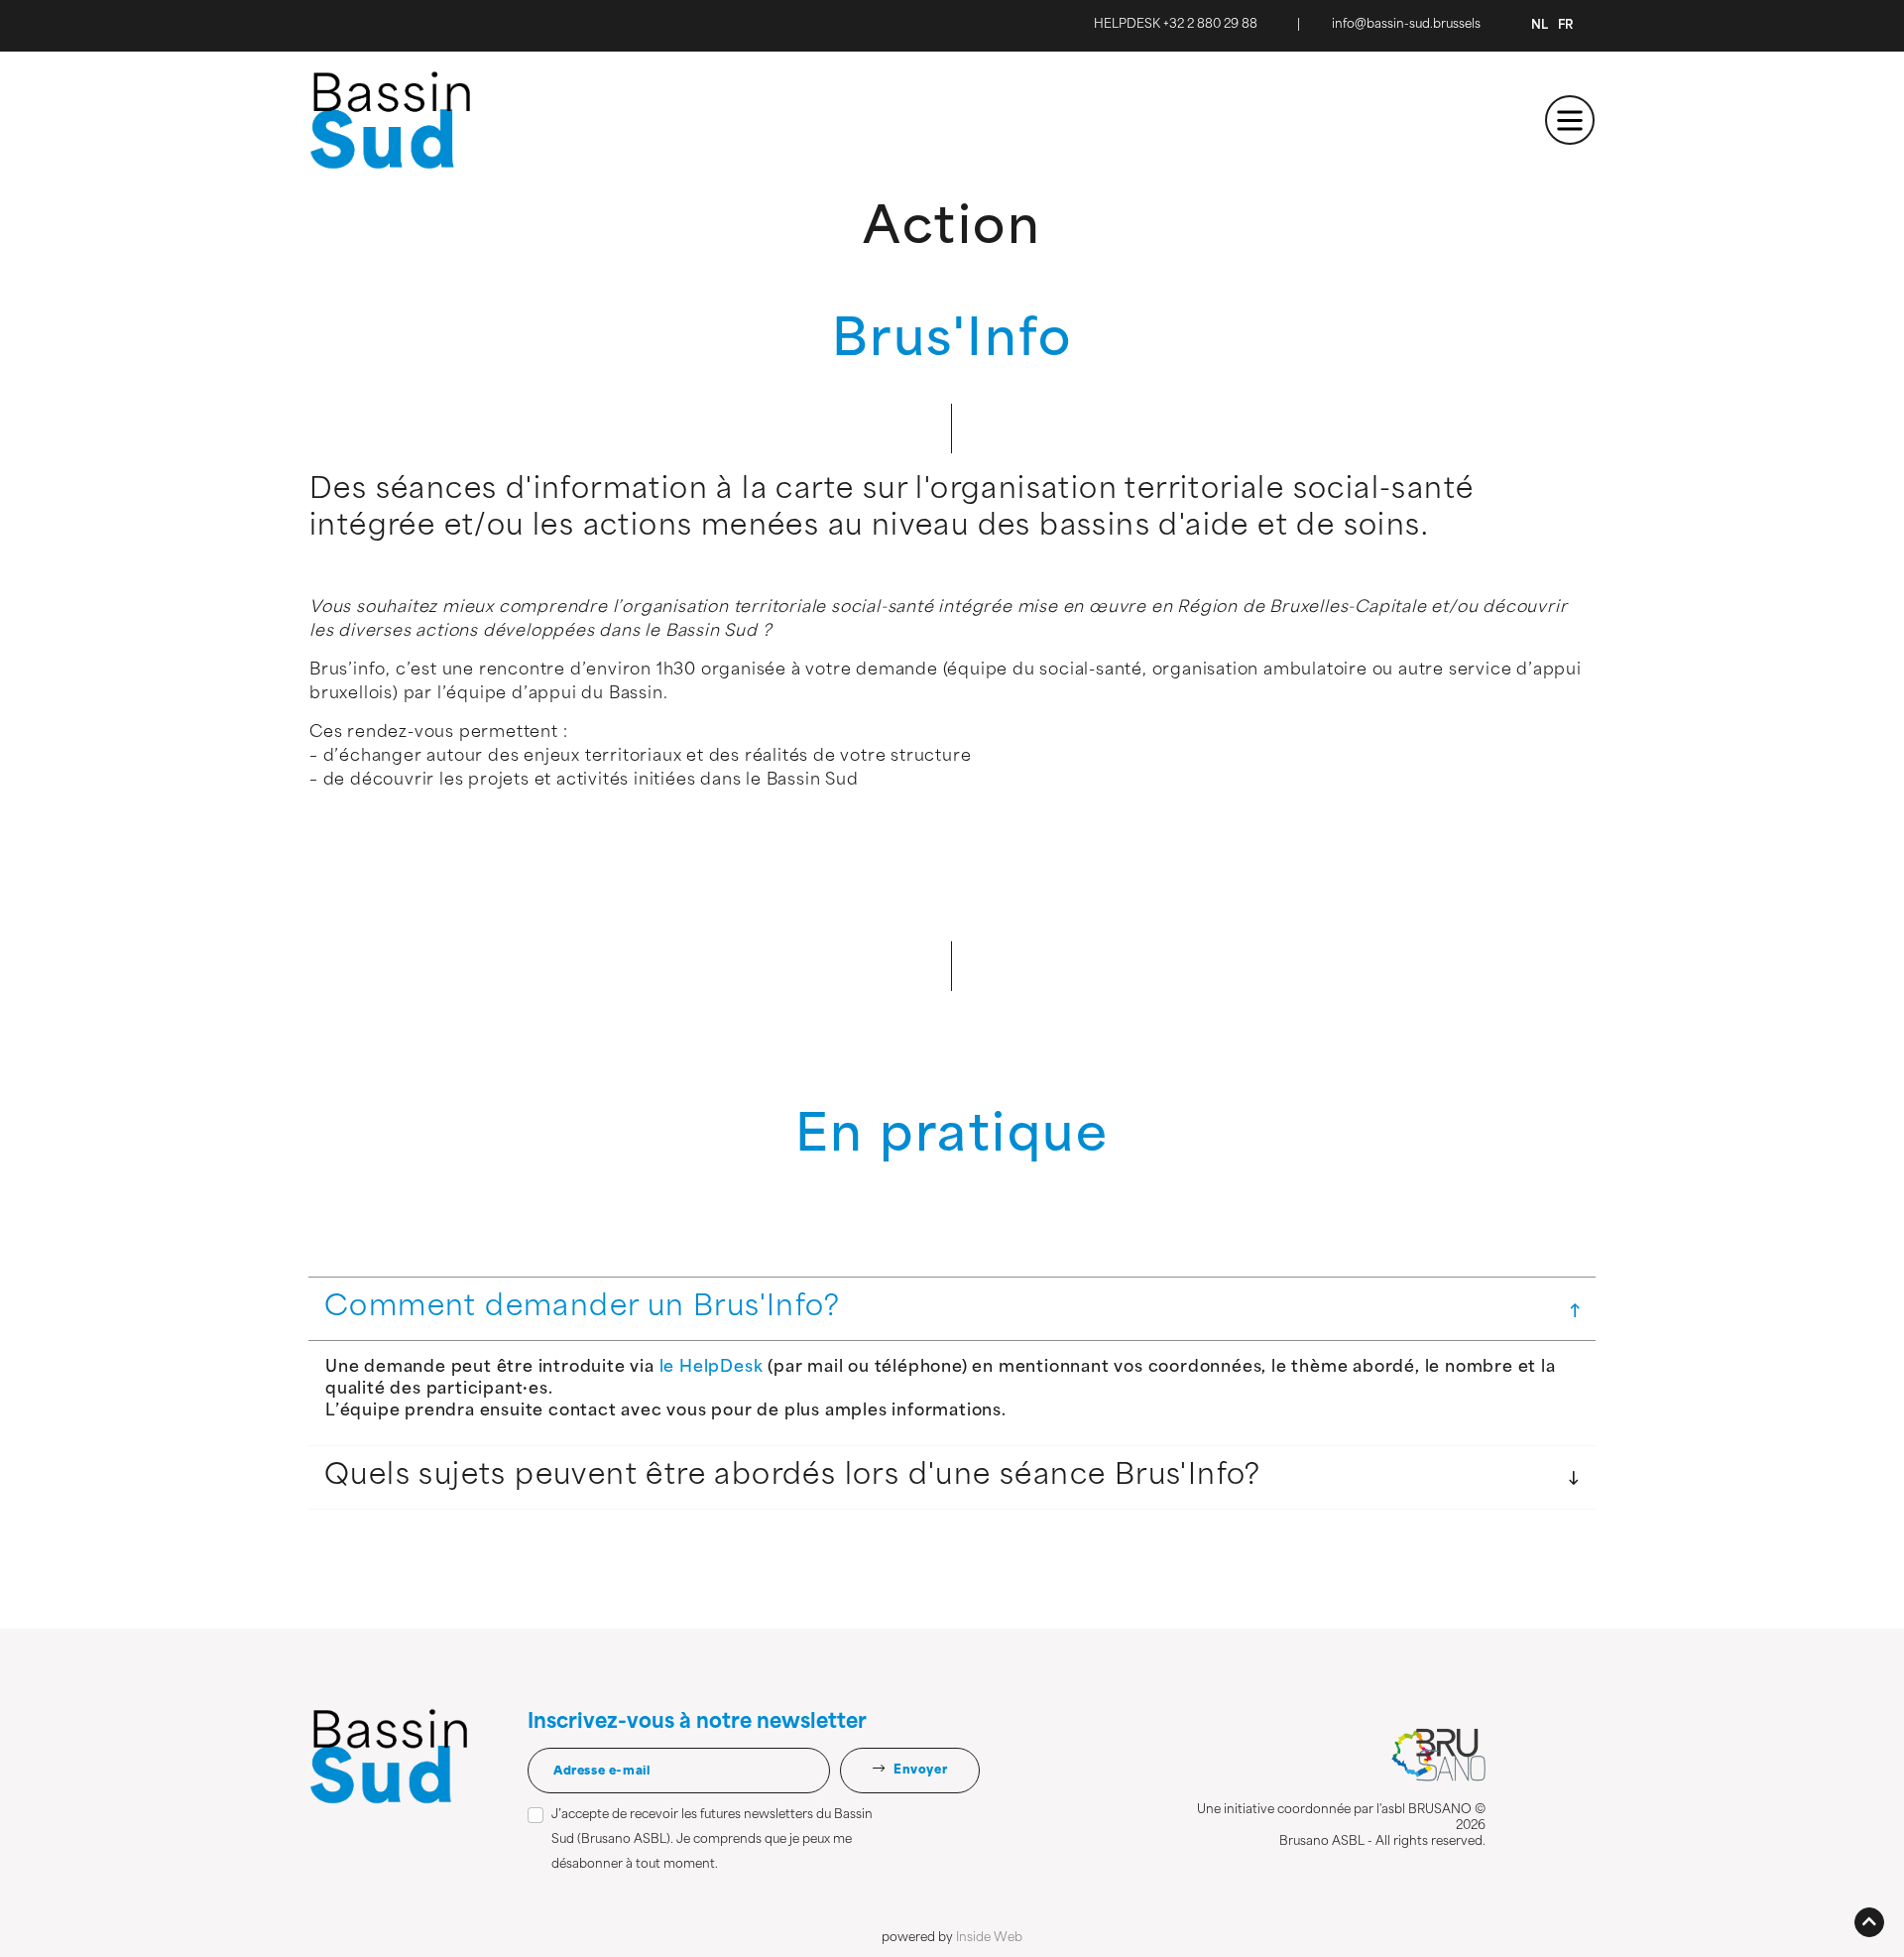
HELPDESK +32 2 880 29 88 (1176, 25)
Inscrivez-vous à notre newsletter (697, 1723)
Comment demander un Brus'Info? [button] (582, 1308)
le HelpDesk (712, 1368)
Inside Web (989, 1938)
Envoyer (918, 1771)
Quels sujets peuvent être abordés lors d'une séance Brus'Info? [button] (793, 1477)
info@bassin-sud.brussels (1406, 25)
